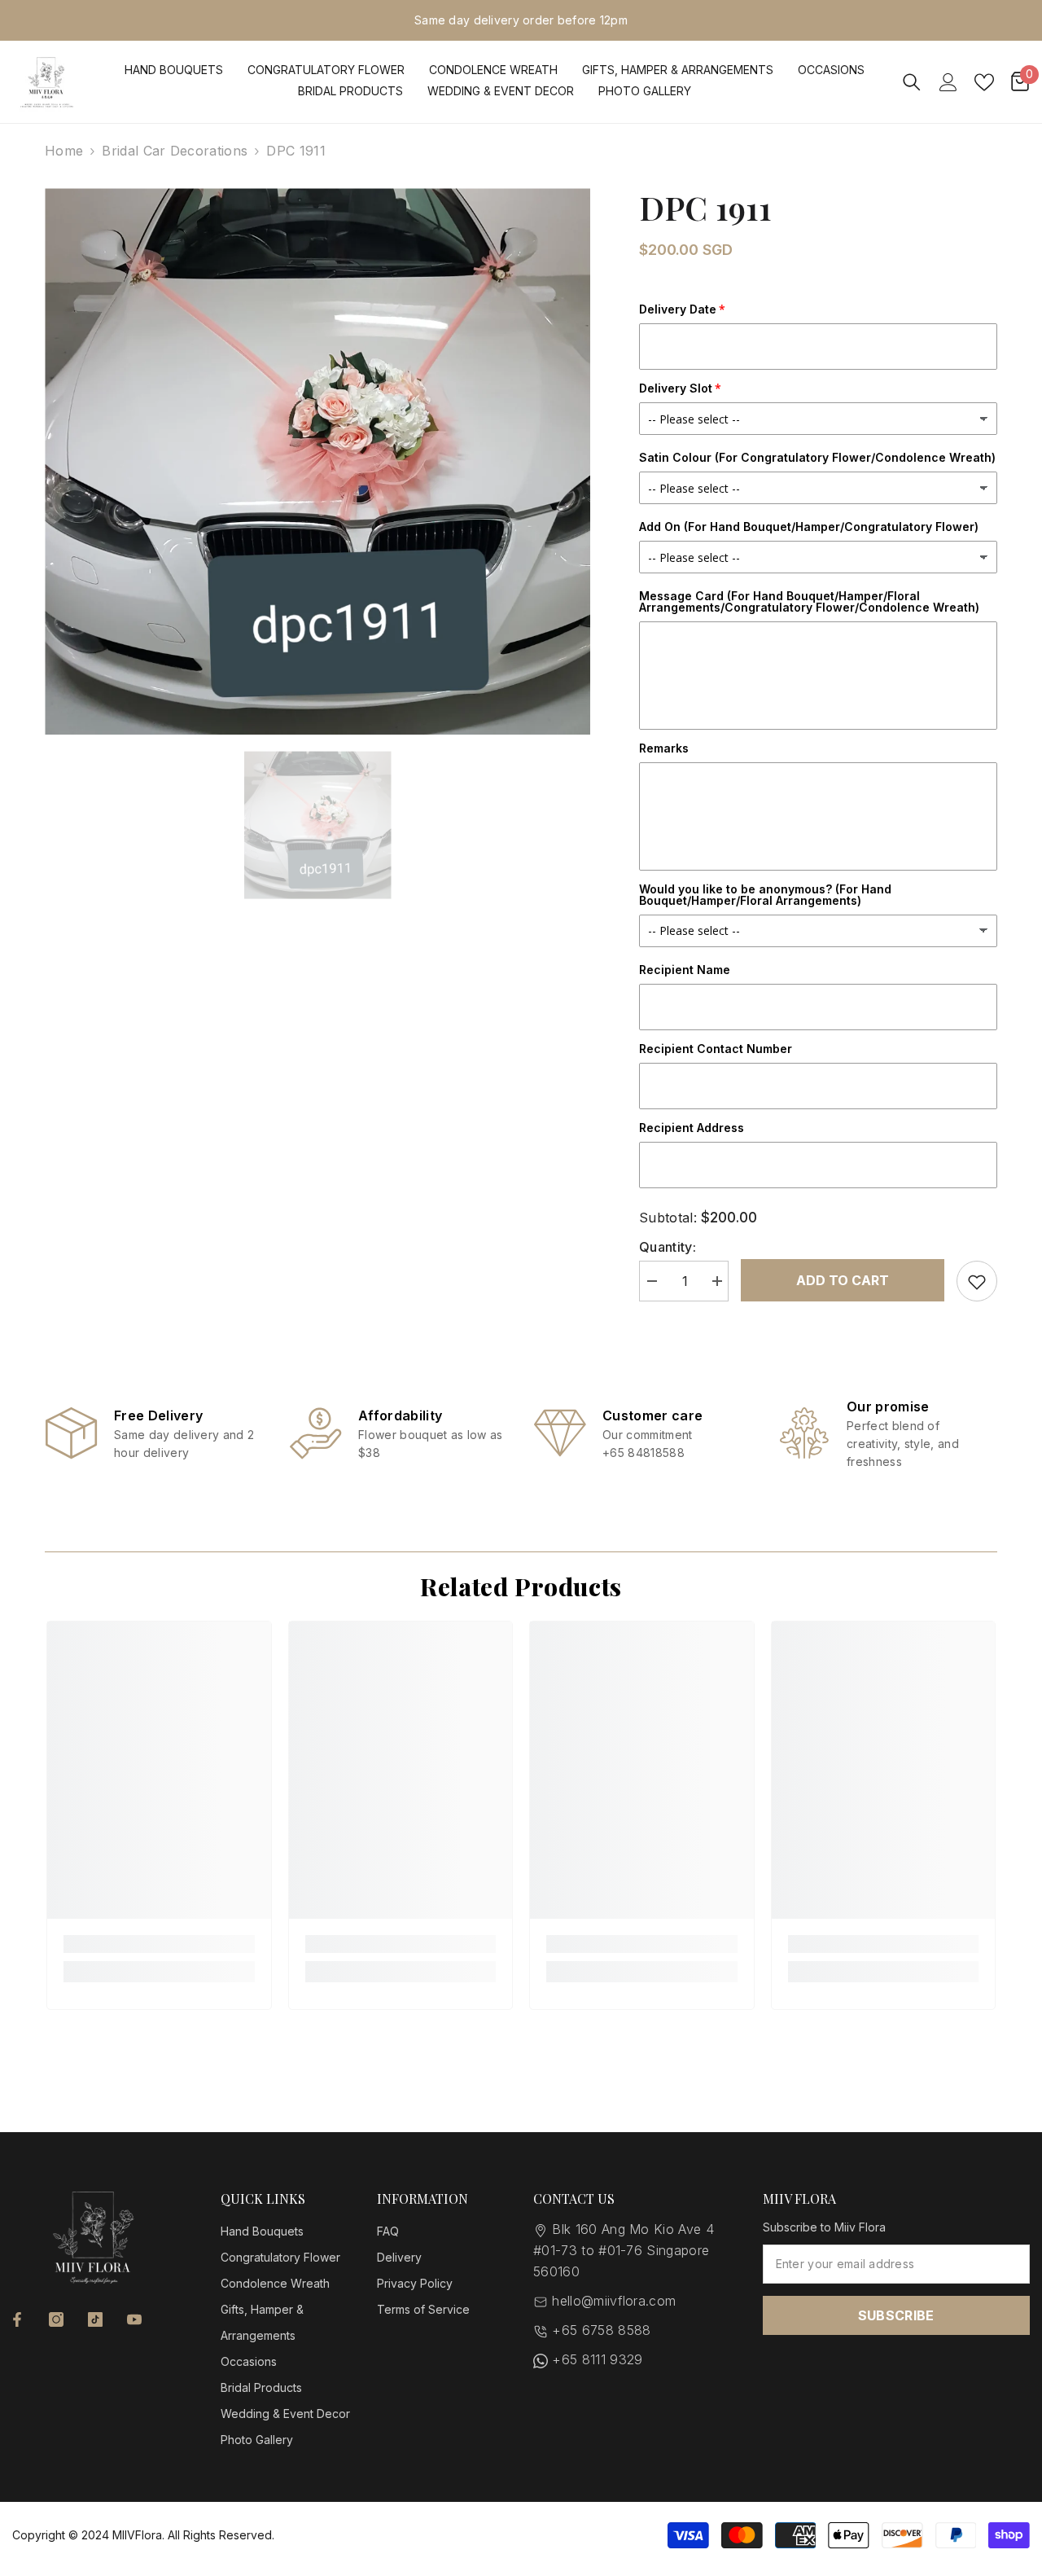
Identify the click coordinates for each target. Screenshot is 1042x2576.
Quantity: (668, 1247)
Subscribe (896, 2315)
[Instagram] (56, 2319)
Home (64, 151)
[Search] (912, 82)
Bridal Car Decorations (175, 151)
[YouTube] (134, 2319)
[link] (155, 1433)
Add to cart (843, 1280)
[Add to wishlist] (977, 1281)
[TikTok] (95, 2319)
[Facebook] (17, 2319)
